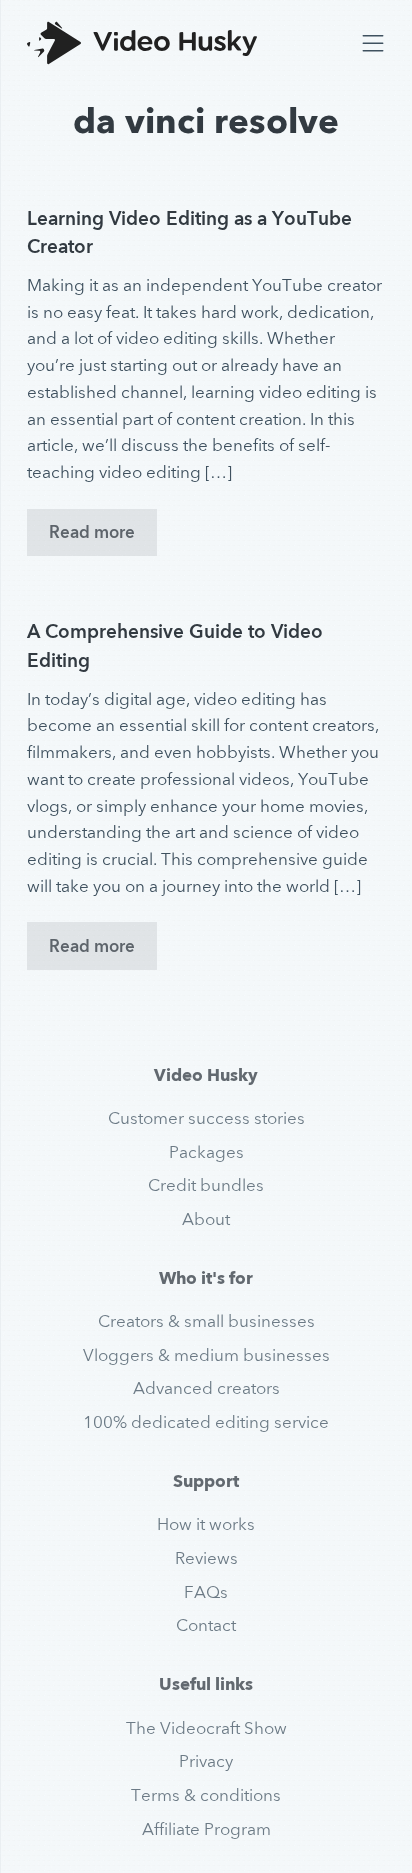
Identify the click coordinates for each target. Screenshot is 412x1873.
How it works (206, 1524)
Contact (206, 1625)
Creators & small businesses (206, 1321)
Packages (206, 1152)
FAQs (206, 1592)
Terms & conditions (206, 1795)
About (206, 1219)
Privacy (206, 1761)
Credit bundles (206, 1185)
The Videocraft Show (206, 1728)
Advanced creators (206, 1388)
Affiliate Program (206, 1829)
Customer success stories (206, 1118)
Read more (92, 531)
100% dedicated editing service (206, 1422)
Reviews (206, 1558)
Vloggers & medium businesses (206, 1355)
